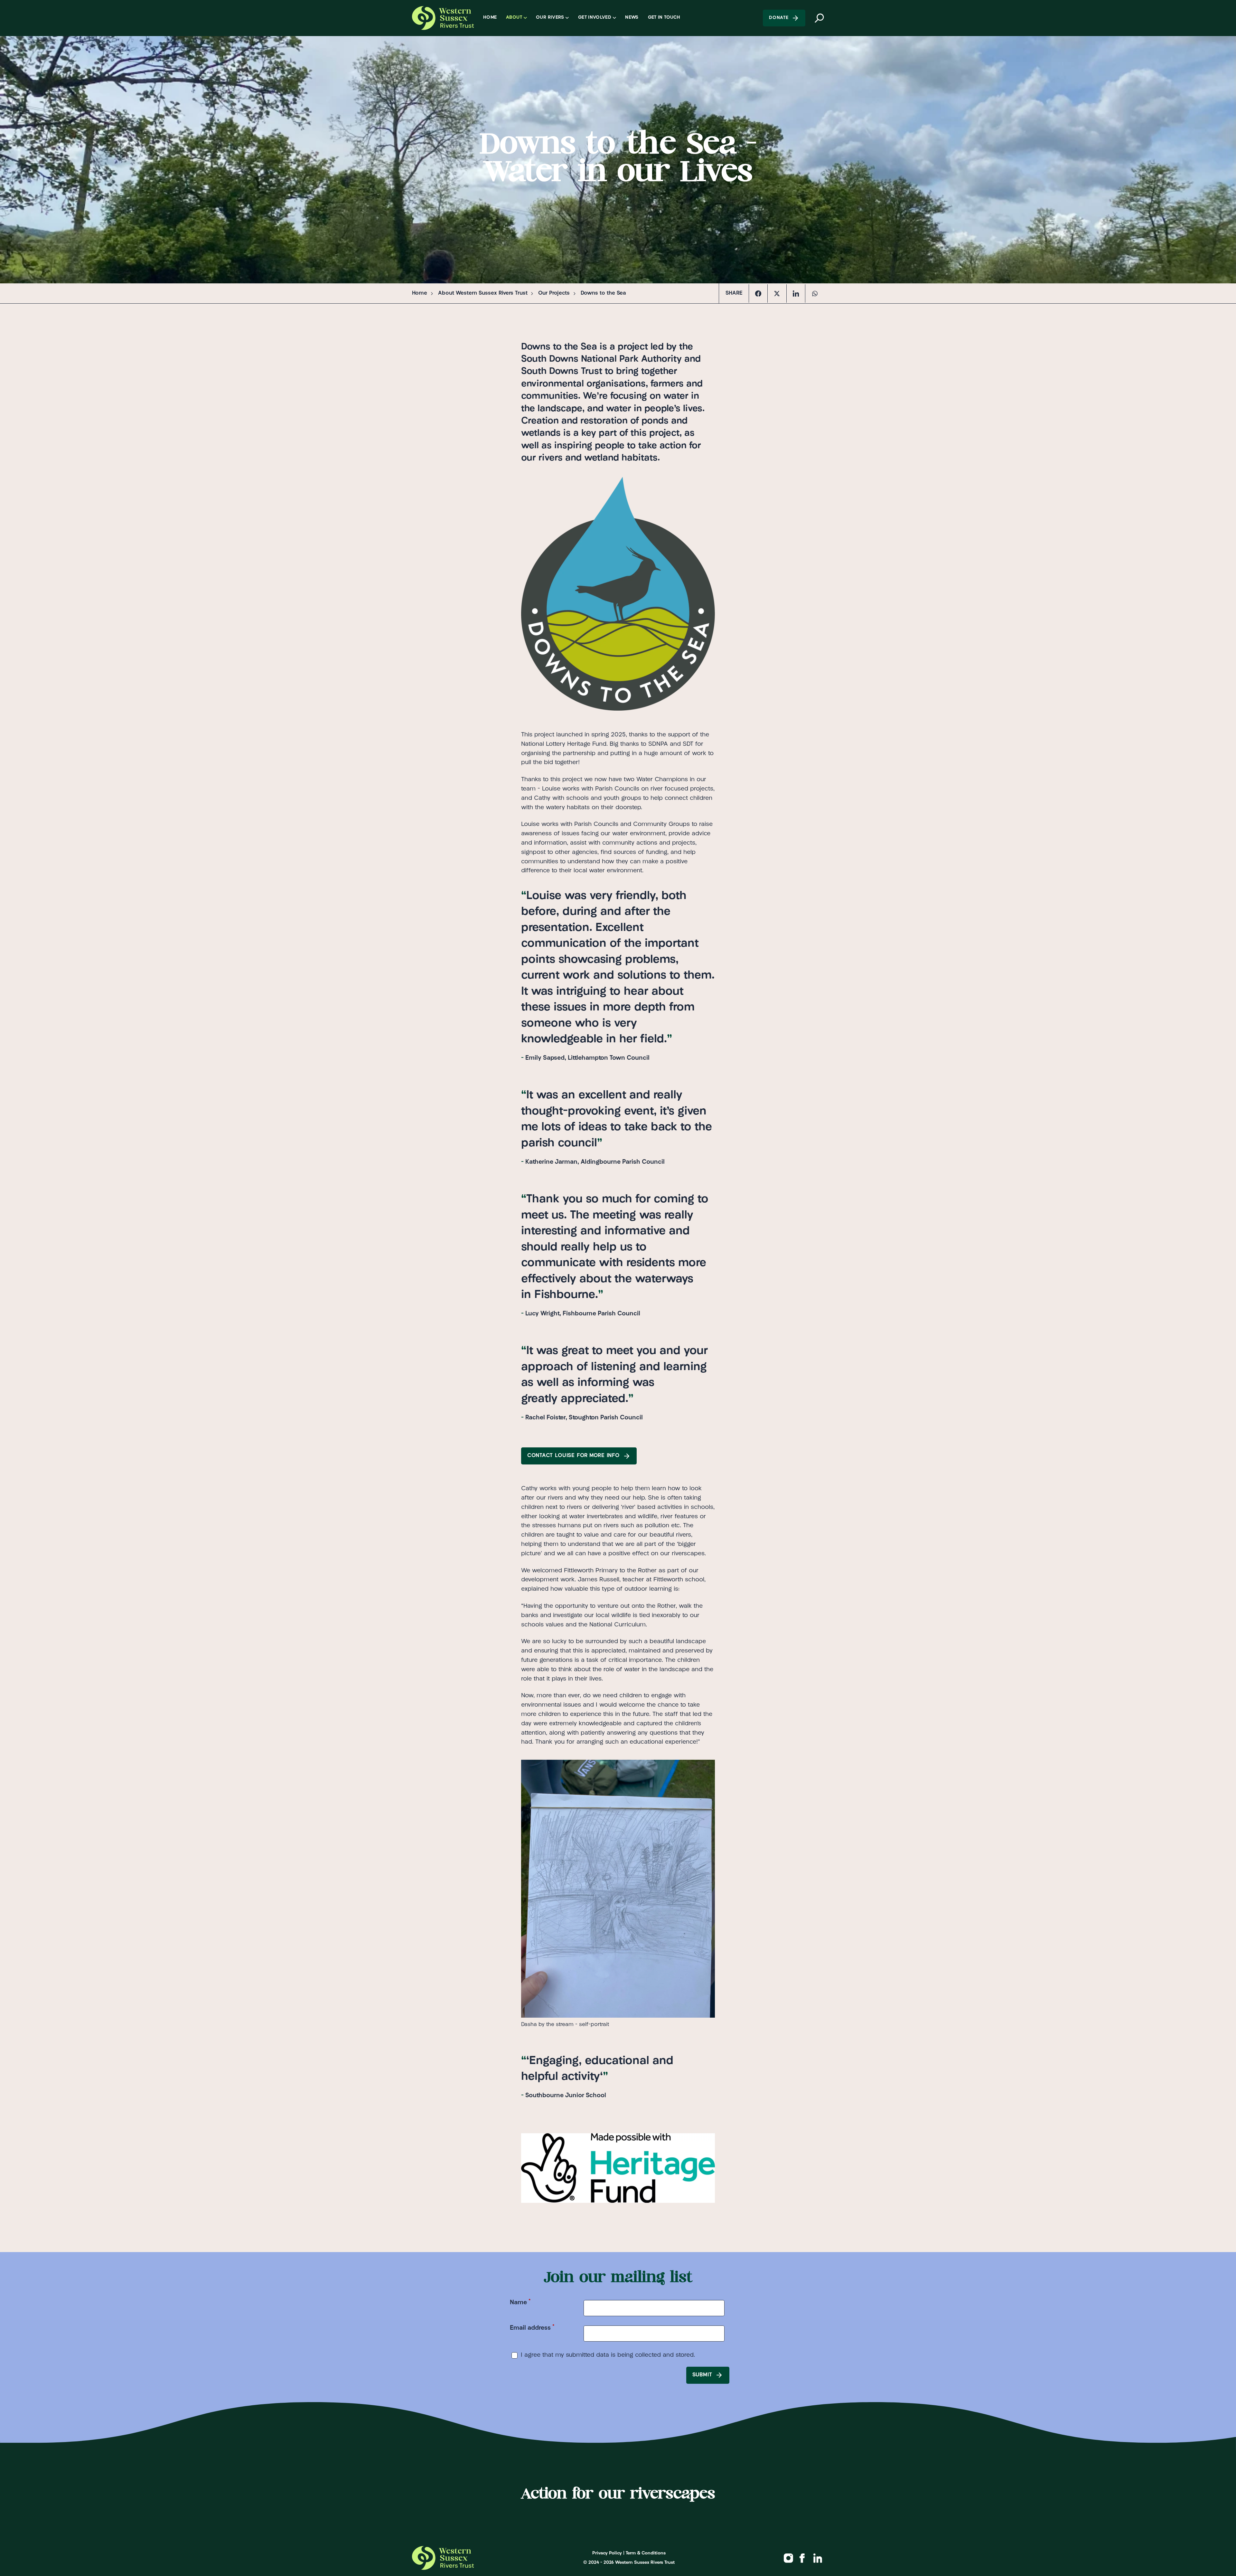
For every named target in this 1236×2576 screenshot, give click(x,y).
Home (490, 18)
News (632, 18)
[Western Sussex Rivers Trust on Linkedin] (818, 2558)
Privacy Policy (607, 2553)
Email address (532, 2328)
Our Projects (554, 293)
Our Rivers (550, 18)
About (514, 18)
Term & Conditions (646, 2553)
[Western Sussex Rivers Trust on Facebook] (802, 2558)
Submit (702, 2375)
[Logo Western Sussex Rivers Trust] (443, 18)
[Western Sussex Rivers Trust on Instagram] (788, 2558)
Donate (779, 18)
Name (520, 2302)
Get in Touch (664, 18)
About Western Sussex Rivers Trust (483, 293)
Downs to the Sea (603, 293)
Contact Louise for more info (573, 1456)
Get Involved (595, 18)
